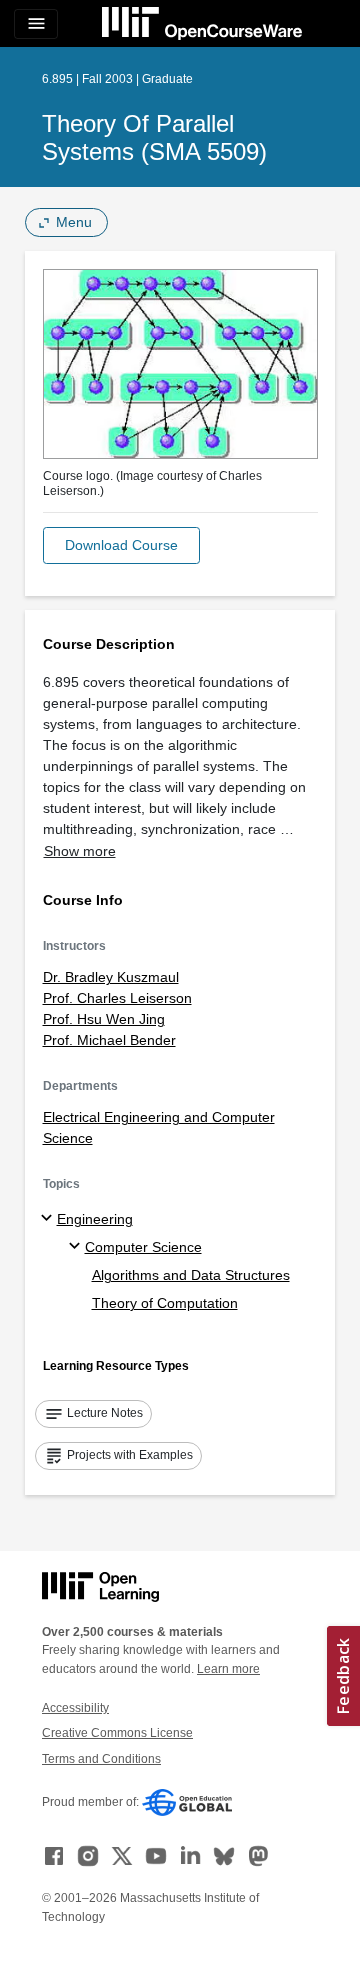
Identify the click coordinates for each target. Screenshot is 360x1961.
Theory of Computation (165, 1303)
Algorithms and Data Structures (191, 1275)
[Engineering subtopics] (49, 1219)
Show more (80, 851)
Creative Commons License (117, 1733)
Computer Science (143, 1247)
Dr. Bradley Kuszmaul (111, 977)
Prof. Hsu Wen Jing (104, 1019)
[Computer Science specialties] (77, 1247)
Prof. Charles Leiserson (117, 998)
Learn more (228, 1669)
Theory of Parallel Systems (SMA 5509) (154, 137)
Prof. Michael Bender (109, 1040)
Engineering (95, 1219)
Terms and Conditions (101, 1759)
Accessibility (75, 1708)
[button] (121, 545)
